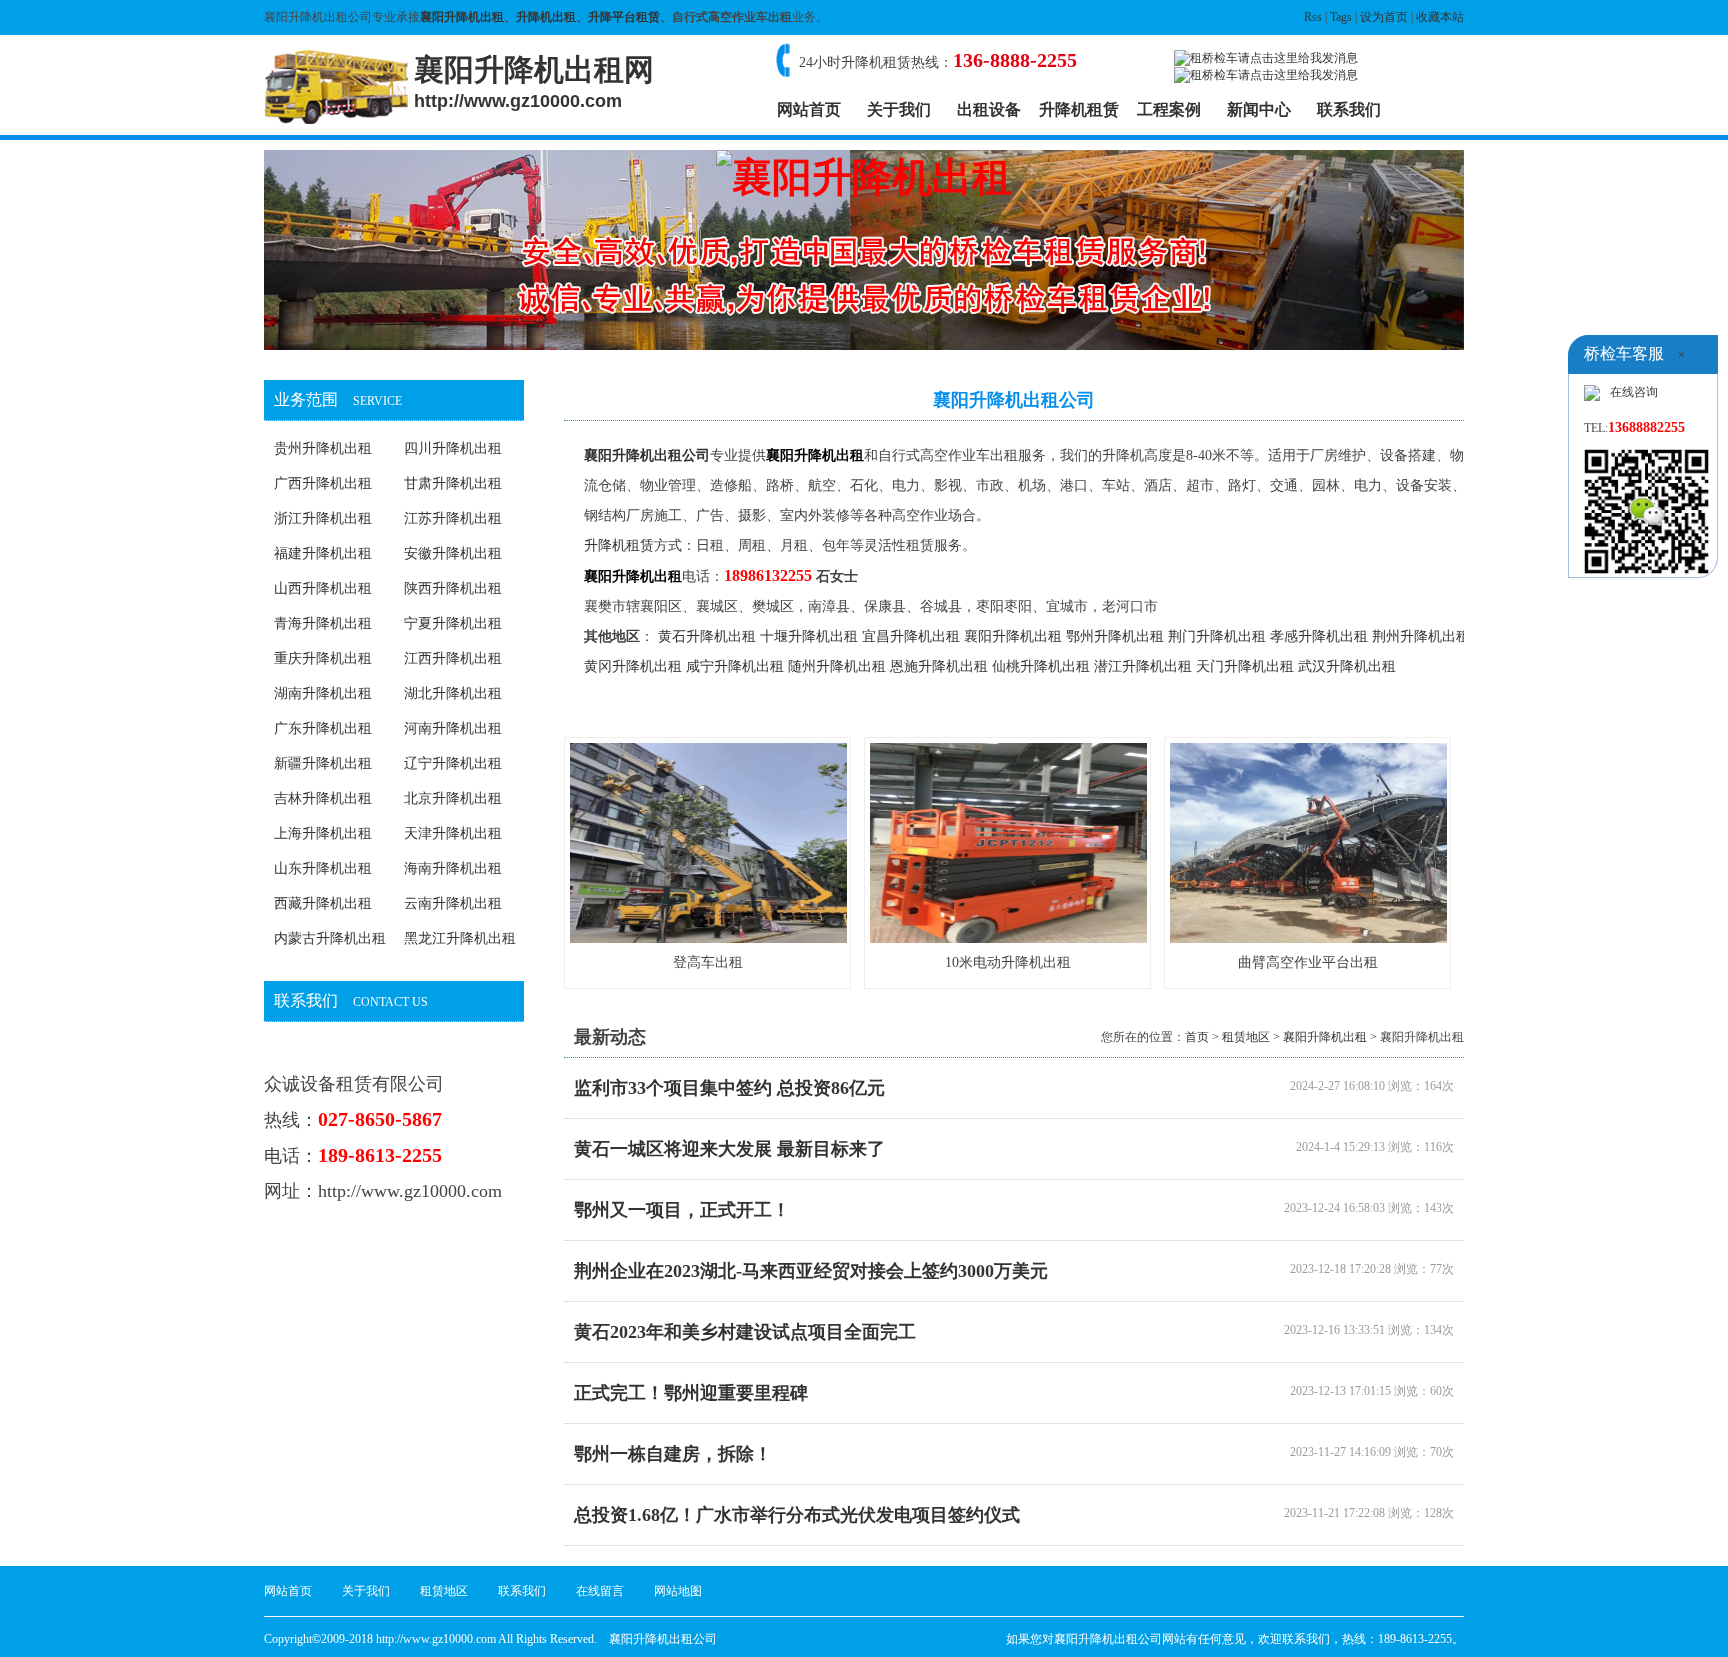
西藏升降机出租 (323, 903)
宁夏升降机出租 (453, 623)
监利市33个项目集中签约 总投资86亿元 (729, 1088)
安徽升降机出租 (453, 553)
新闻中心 (1259, 109)
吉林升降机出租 (323, 798)
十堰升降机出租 (809, 636)
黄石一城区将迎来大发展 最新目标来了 (729, 1149)
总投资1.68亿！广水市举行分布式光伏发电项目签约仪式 (797, 1515)
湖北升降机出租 (453, 693)
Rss (1313, 17)
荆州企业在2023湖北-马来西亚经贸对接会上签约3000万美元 (811, 1271)
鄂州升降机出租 (1115, 636)
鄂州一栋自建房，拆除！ (673, 1454)
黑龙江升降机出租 (460, 938)
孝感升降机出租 (1319, 636)
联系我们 (1349, 109)
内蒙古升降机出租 (330, 938)
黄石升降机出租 (707, 636)
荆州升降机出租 (1421, 636)
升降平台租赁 (624, 17)
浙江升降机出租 (323, 518)
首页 (1197, 1037)
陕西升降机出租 (453, 588)
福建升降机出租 (323, 553)
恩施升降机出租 (939, 666)
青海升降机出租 (323, 623)
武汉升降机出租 (1347, 666)
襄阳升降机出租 (462, 17)
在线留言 (600, 1591)
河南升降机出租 (453, 728)
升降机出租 (546, 17)
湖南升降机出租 (323, 693)
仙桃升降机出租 (1041, 666)
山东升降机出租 (323, 868)
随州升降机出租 (837, 666)
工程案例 (1169, 109)
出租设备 (989, 109)
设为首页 (1384, 17)
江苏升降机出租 (453, 518)
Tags (1341, 17)
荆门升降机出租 (1217, 636)
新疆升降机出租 (323, 763)
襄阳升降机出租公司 (647, 455)
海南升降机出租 (453, 868)
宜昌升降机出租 (911, 636)
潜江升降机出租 (1143, 666)
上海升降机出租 (323, 833)
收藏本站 (1440, 17)
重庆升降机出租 (323, 658)
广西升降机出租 (323, 483)
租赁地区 (1246, 1037)
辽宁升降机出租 (453, 763)
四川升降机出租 (453, 448)
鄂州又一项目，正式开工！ (682, 1210)
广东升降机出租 (323, 728)
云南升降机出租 (453, 903)
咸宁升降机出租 (735, 666)
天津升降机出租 (453, 833)
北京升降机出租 (453, 798)
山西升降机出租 (323, 588)
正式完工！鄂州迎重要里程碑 (691, 1393)
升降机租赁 (1079, 109)
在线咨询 (1634, 392)
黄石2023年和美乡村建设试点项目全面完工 (745, 1332)
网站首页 (809, 109)
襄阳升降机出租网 (534, 82)
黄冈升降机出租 (633, 666)
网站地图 (678, 1591)
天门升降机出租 (1245, 666)
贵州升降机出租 (323, 448)
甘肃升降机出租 (453, 483)
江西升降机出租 (453, 658)
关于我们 (899, 109)
